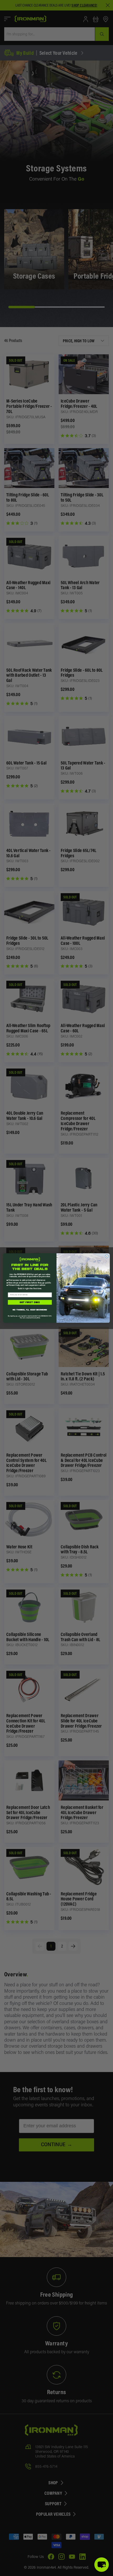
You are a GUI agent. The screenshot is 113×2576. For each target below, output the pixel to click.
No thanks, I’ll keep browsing (30, 1310)
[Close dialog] (107, 1256)
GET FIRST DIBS (30, 1302)
